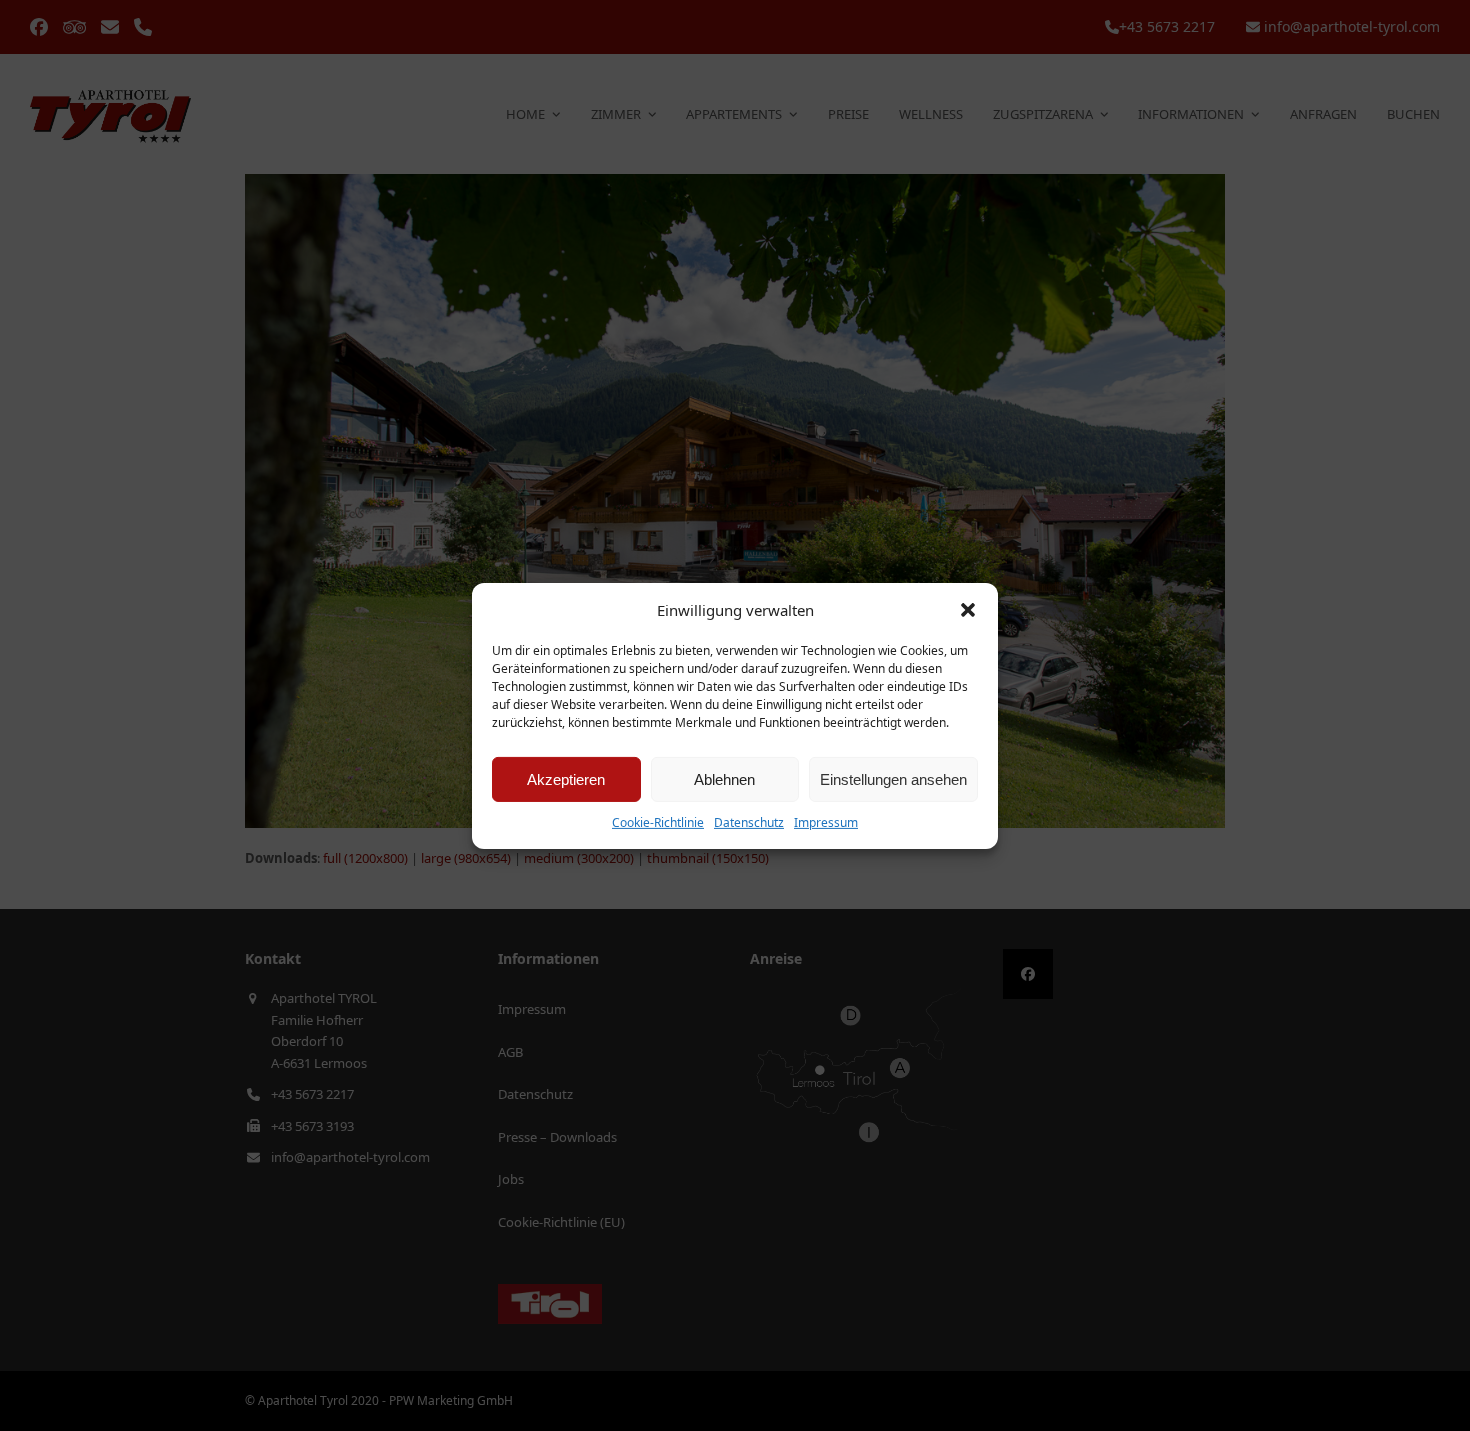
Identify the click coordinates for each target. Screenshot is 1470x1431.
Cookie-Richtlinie (658, 822)
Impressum (826, 822)
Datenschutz (749, 822)
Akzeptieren (566, 779)
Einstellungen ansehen (893, 779)
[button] (968, 610)
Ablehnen (724, 779)
